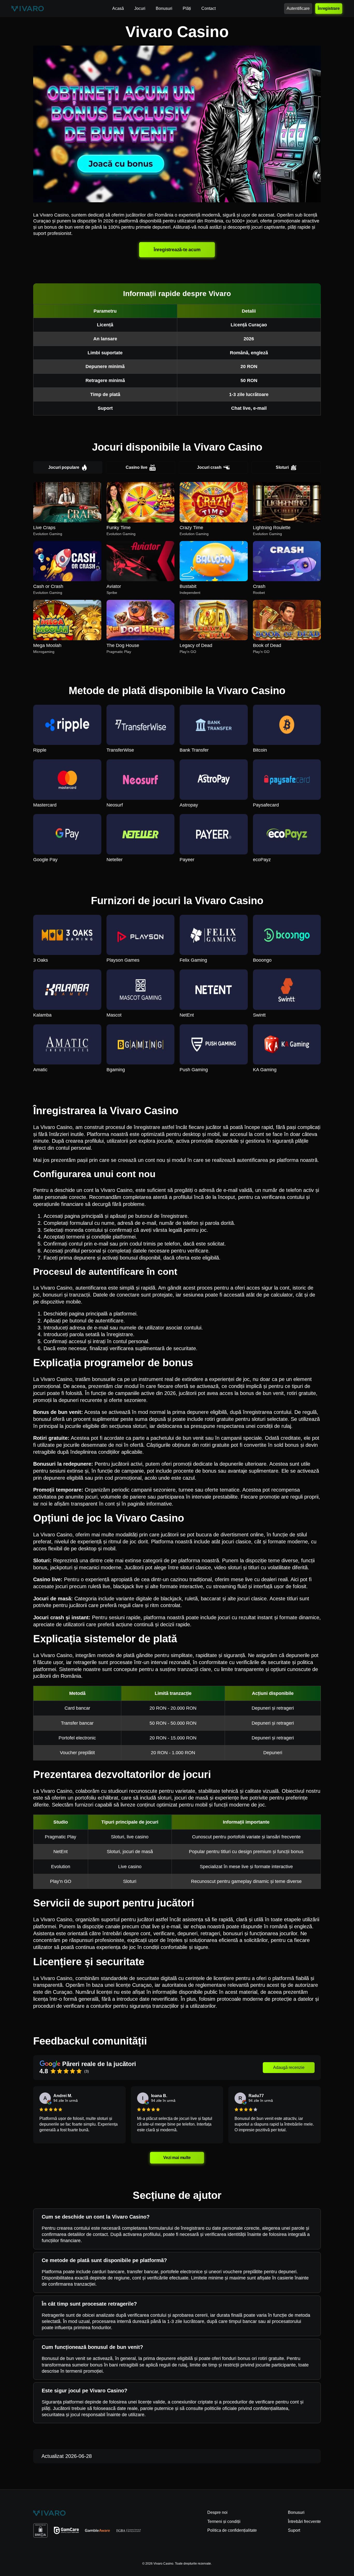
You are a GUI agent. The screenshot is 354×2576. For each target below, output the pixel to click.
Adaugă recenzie (289, 2067)
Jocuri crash (209, 467)
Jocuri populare (64, 467)
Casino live (137, 467)
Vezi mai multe (177, 2157)
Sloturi (282, 467)
